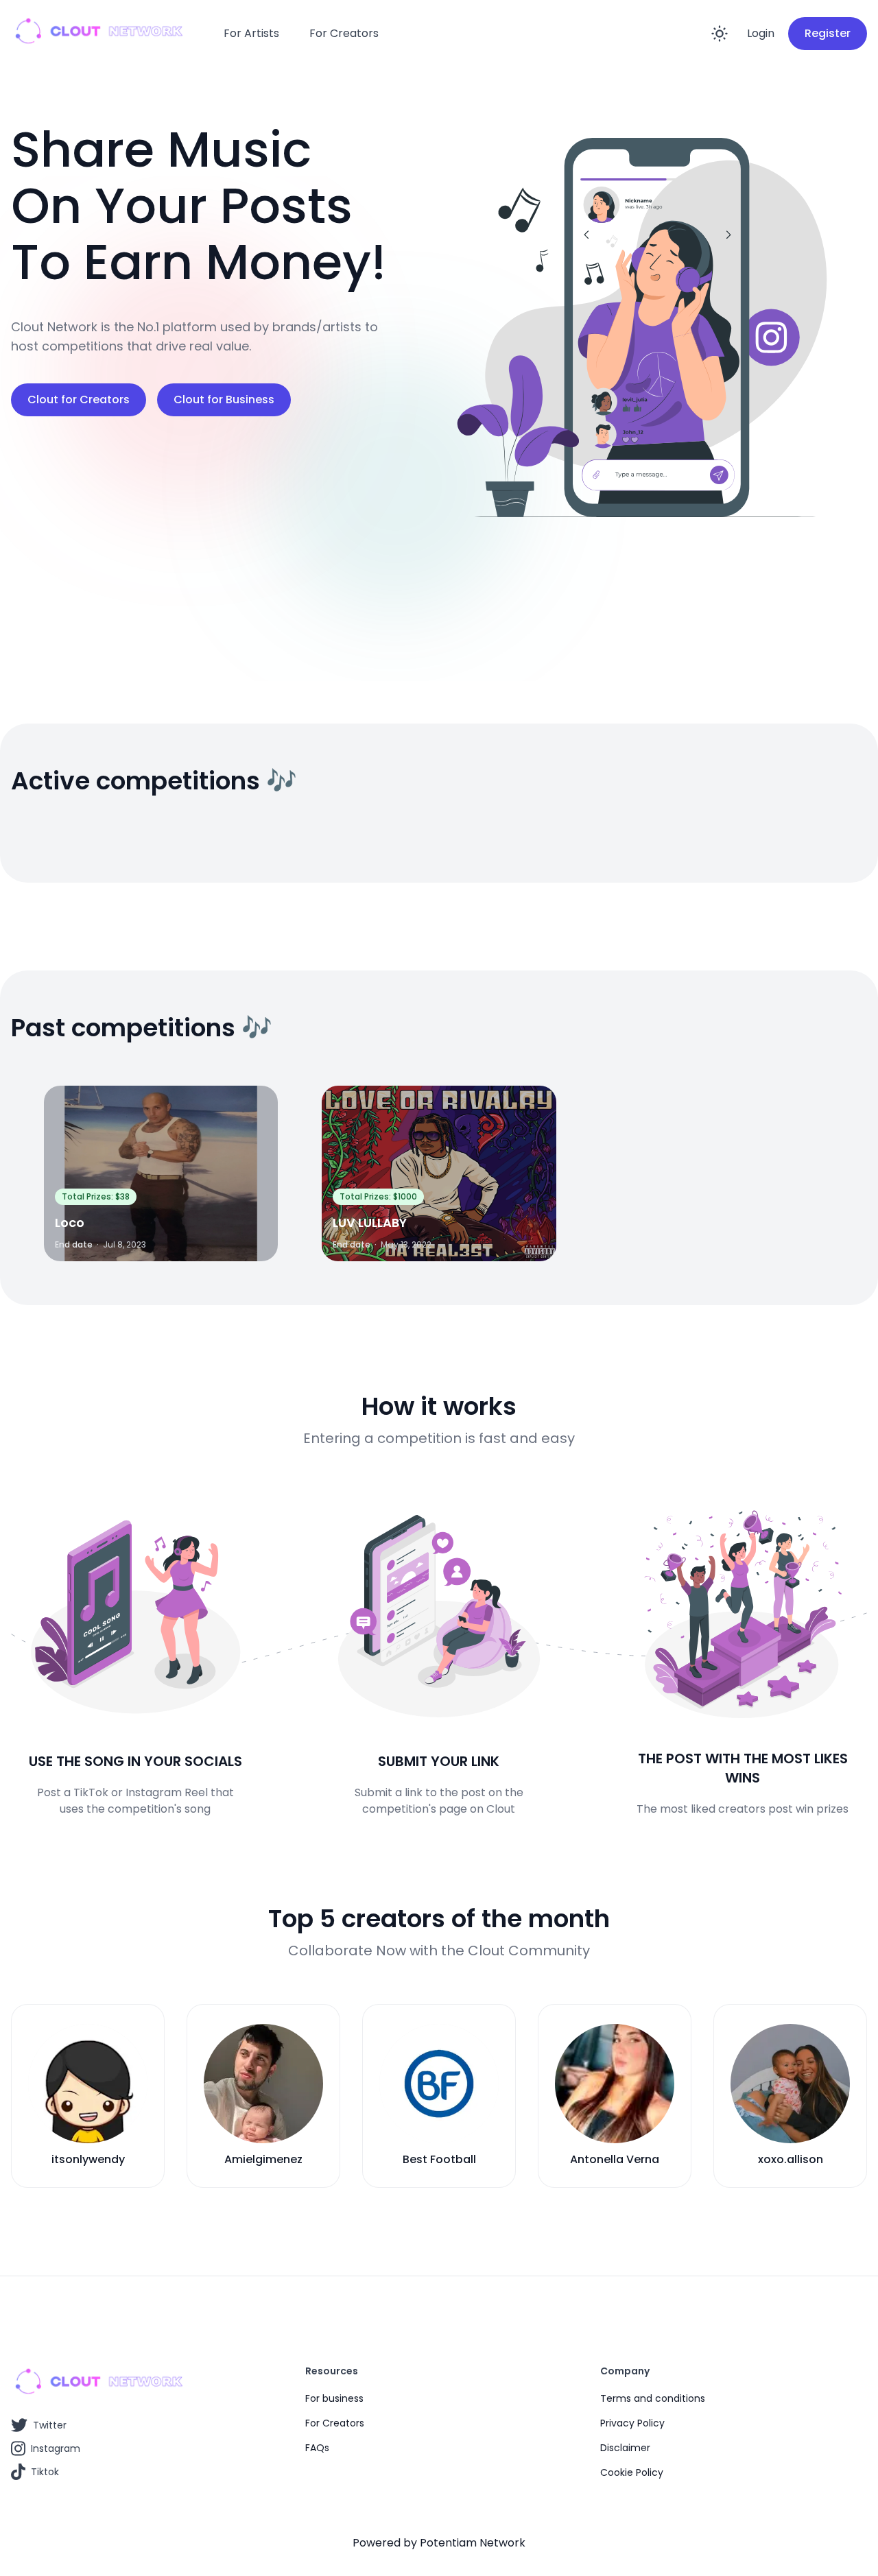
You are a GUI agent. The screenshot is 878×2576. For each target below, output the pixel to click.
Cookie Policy (632, 2472)
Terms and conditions (653, 2398)
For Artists (251, 33)
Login (761, 33)
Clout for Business (224, 399)
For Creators (344, 33)
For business (334, 2398)
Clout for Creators (79, 399)
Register (828, 33)
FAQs (317, 2448)
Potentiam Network (473, 2543)
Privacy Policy (632, 2423)
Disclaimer (625, 2448)
